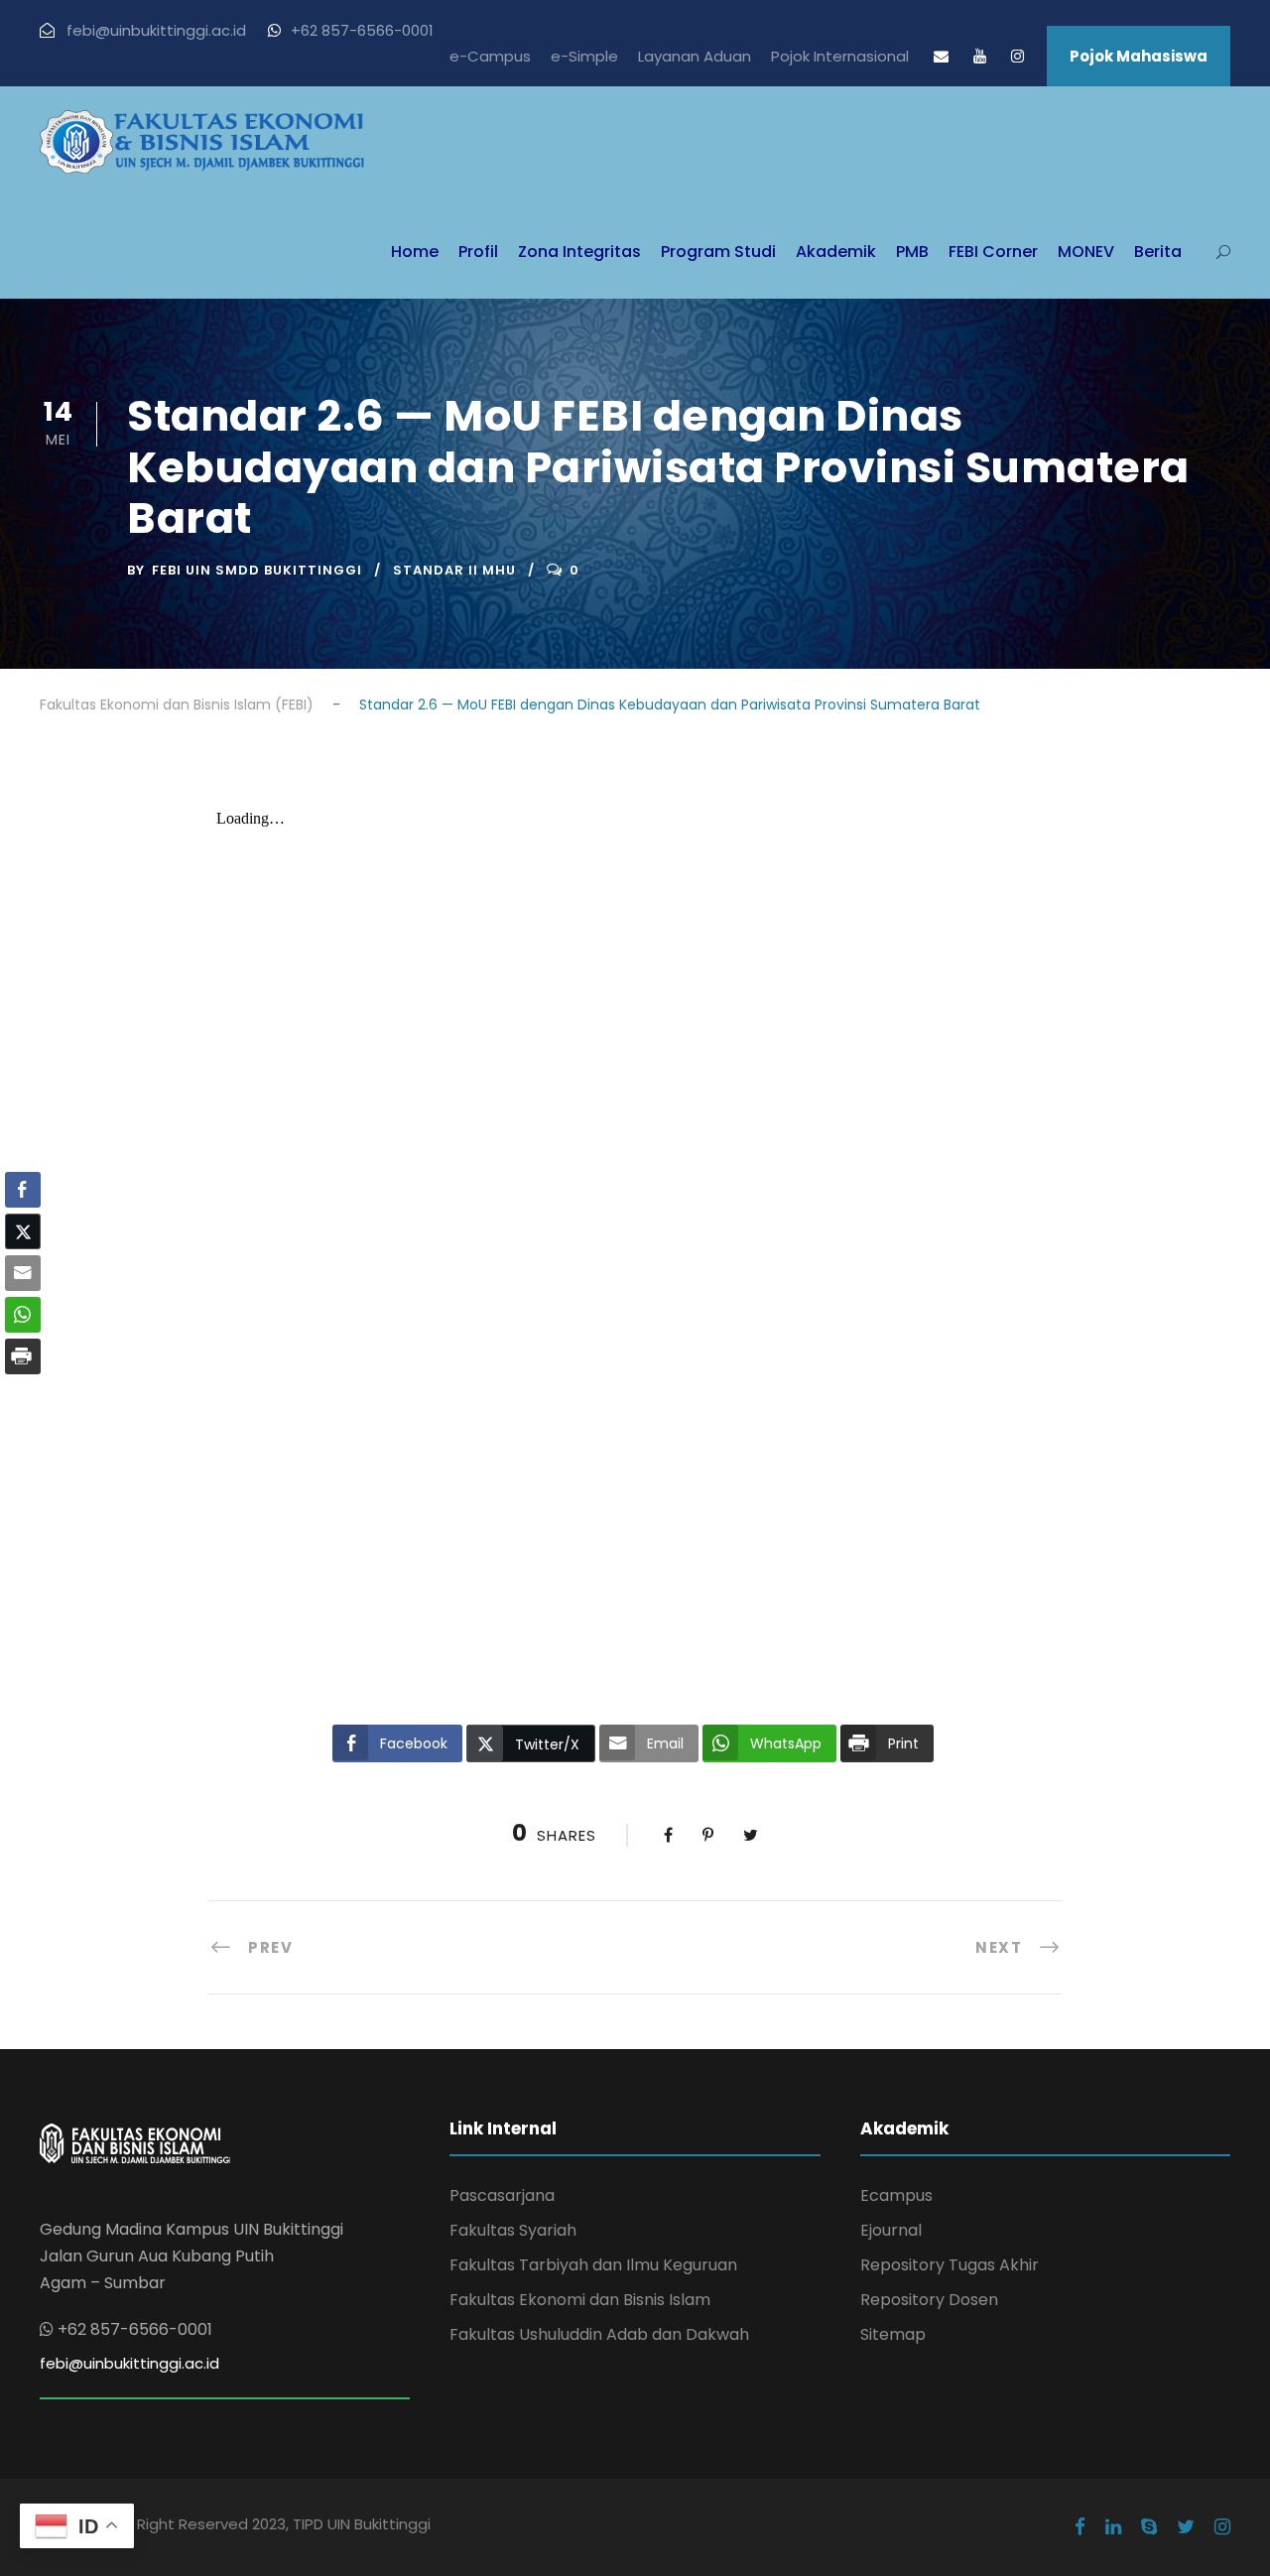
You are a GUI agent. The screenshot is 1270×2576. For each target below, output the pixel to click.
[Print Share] (23, 1356)
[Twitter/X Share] (23, 1231)
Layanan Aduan (695, 56)
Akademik (836, 252)
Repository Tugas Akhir (950, 2265)
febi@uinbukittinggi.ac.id (129, 2363)
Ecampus (896, 2195)
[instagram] (1017, 56)
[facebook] (1080, 2527)
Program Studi (718, 252)
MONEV (1086, 252)
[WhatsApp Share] (23, 1315)
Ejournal (891, 2230)
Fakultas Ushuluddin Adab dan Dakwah (599, 2334)
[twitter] (1186, 2527)
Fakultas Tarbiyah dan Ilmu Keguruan (593, 2265)
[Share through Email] (23, 1273)
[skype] (1149, 2527)
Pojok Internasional (840, 56)
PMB (912, 252)
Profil (478, 252)
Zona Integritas (579, 252)
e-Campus (490, 56)
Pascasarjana (502, 2195)
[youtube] (980, 56)
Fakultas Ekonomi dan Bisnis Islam (580, 2300)
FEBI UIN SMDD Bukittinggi (257, 570)
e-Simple (584, 56)
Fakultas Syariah (513, 2230)
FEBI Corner (993, 252)
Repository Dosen (929, 2300)
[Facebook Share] (23, 1190)
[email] (941, 56)
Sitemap (893, 2334)
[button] (23, 1395)
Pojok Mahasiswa (1139, 56)
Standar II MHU (454, 570)
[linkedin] (1113, 2527)
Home (415, 252)
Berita (1158, 252)
